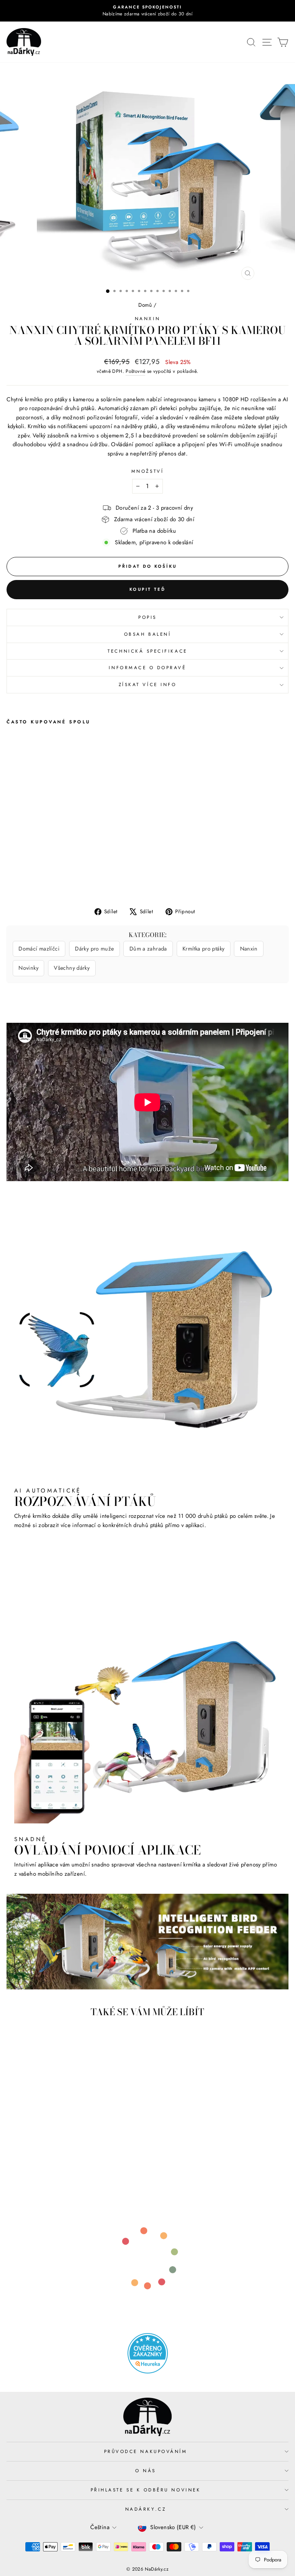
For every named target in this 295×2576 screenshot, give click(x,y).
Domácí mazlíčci (39, 949)
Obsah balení (147, 634)
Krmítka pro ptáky (203, 949)
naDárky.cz (146, 2509)
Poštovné (135, 371)
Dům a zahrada (148, 949)
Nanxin (147, 318)
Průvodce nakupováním (146, 2451)
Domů (145, 305)
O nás (146, 2470)
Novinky (28, 968)
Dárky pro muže (94, 949)
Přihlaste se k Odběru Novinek (146, 2490)
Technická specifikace (147, 651)
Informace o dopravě (147, 667)
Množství (147, 471)
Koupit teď (147, 589)
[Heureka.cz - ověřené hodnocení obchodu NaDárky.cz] (147, 2353)
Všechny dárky (72, 968)
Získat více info (148, 684)
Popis (147, 617)
